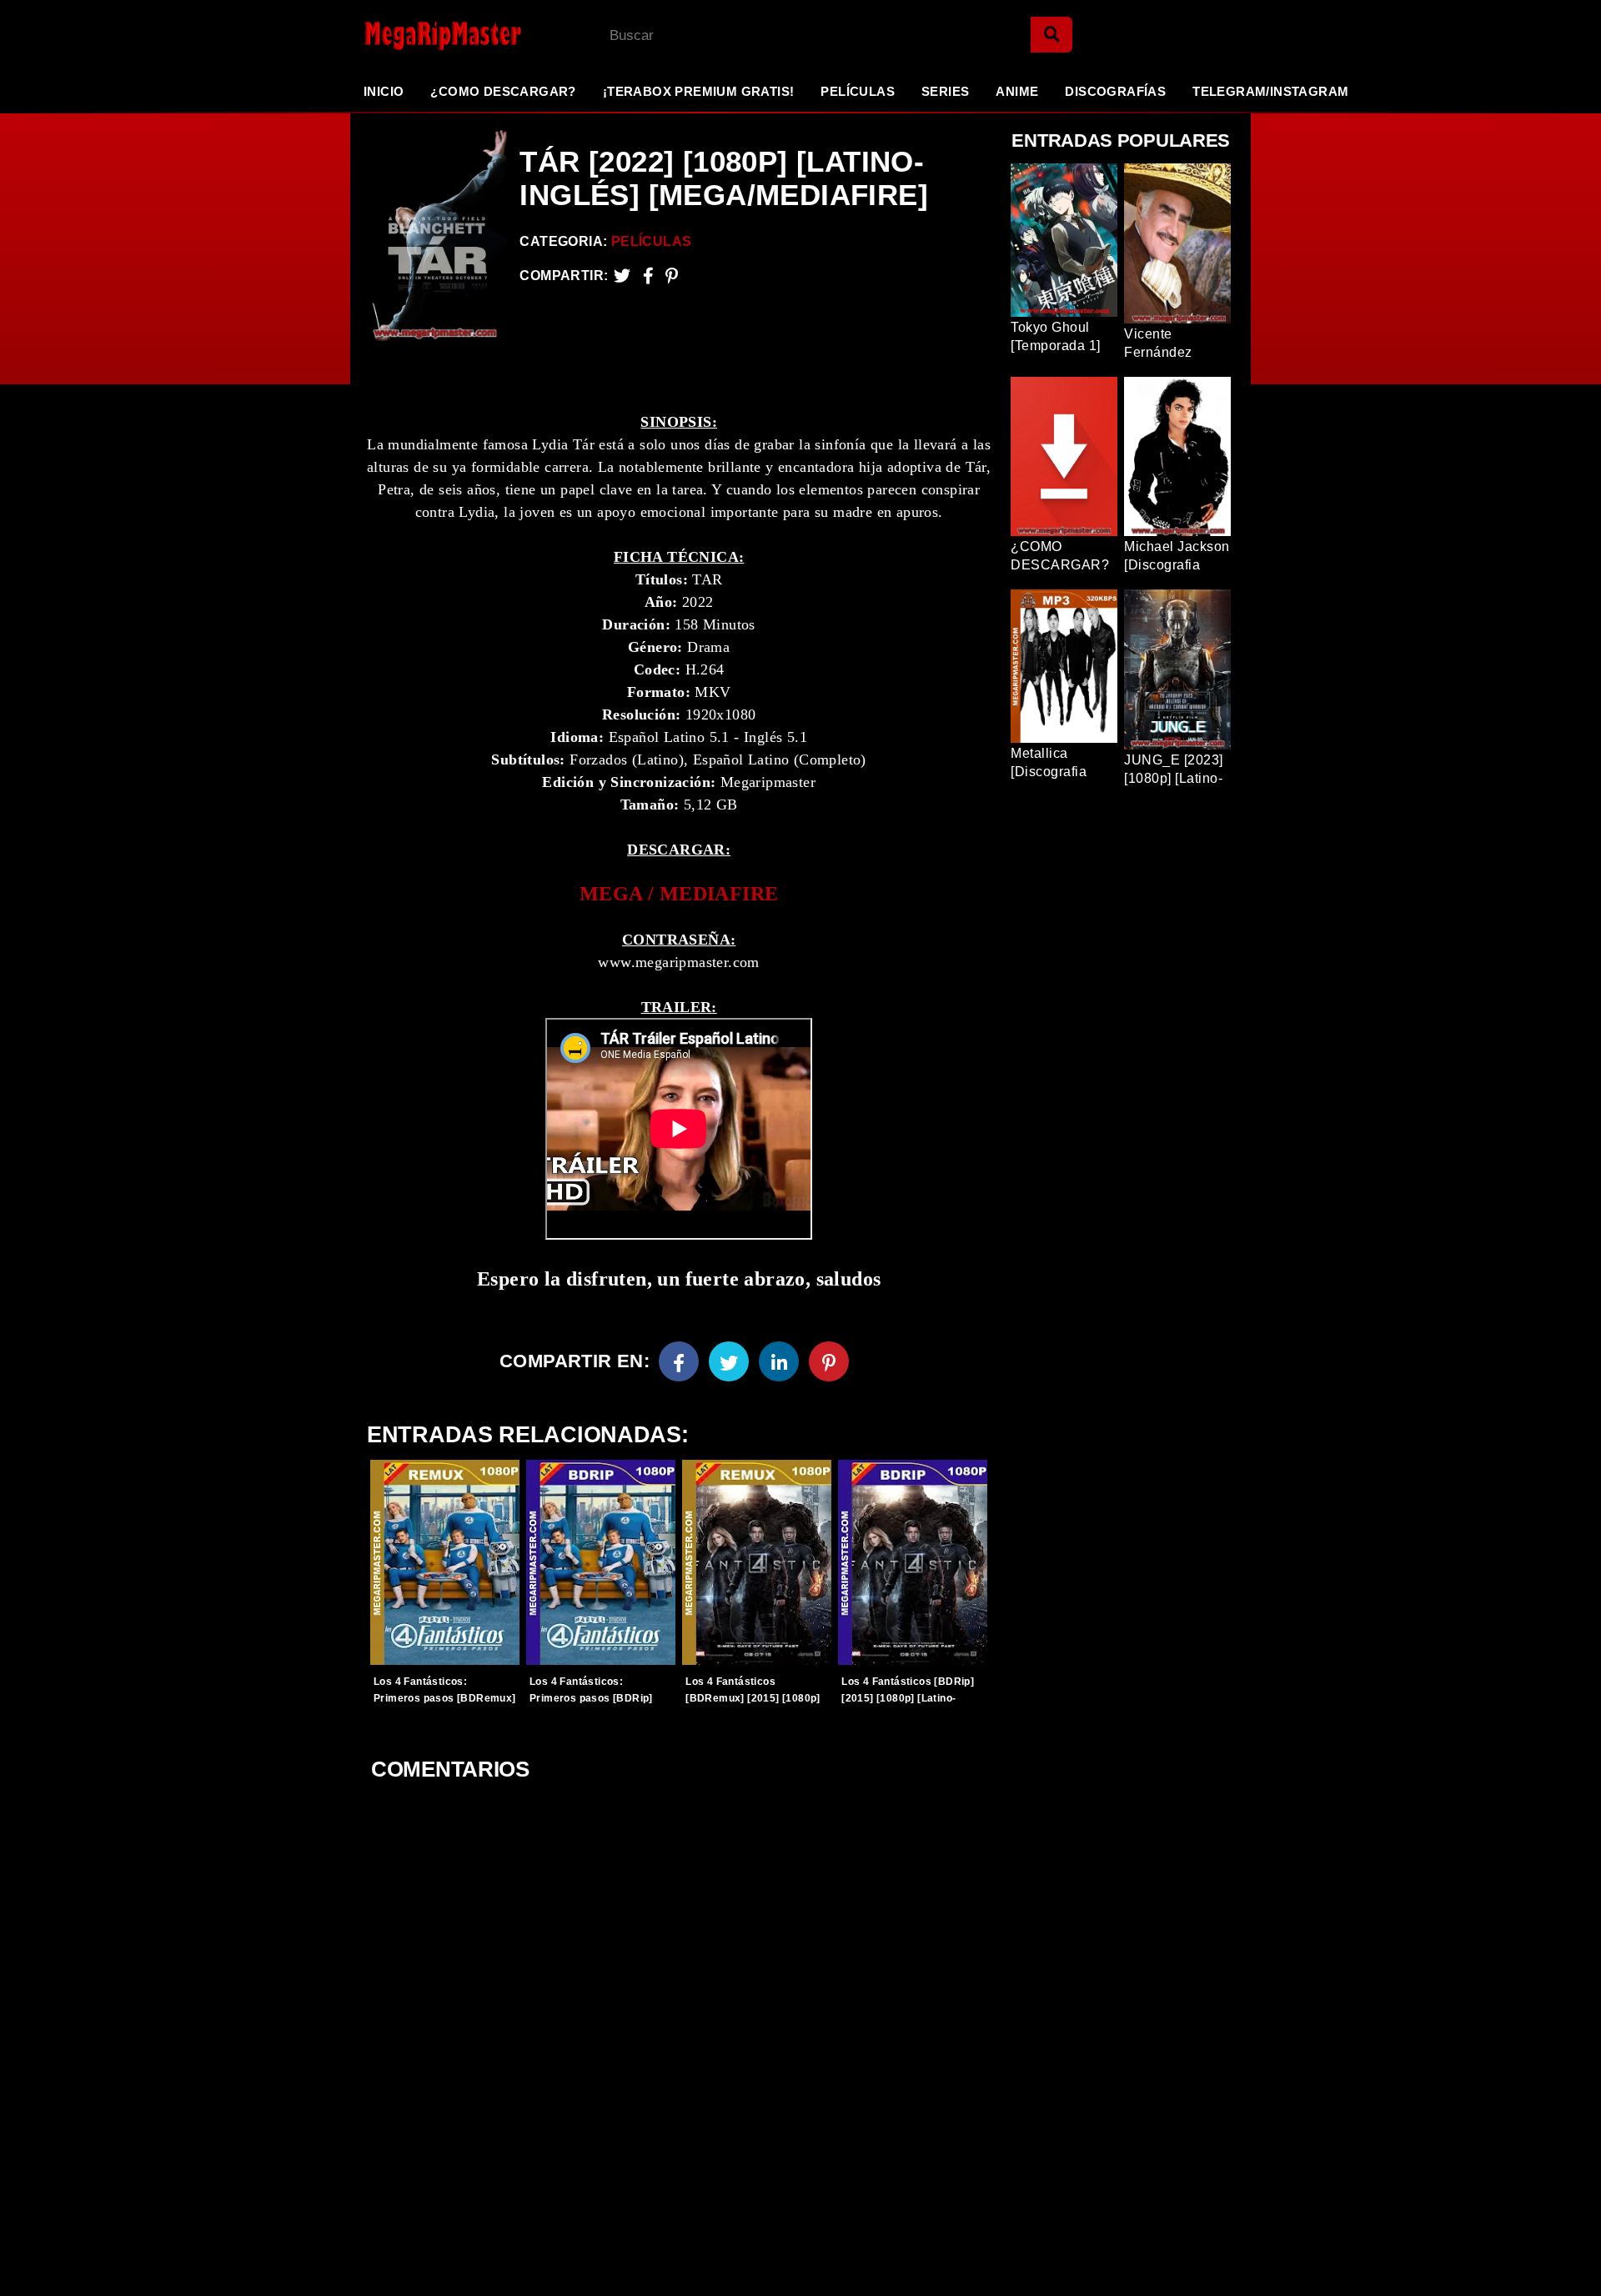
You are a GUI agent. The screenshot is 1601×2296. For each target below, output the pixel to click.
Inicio (384, 91)
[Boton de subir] (1567, 2258)
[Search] (1051, 35)
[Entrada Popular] (1064, 240)
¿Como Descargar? (503, 91)
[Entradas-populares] (445, 1562)
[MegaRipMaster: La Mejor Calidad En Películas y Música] (429, 35)
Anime (1017, 91)
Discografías (1115, 91)
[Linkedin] (779, 1361)
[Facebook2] (648, 276)
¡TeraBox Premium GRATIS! (699, 91)
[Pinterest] (672, 276)
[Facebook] (679, 1361)
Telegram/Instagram (1270, 91)
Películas (858, 91)
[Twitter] (622, 276)
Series (945, 91)
